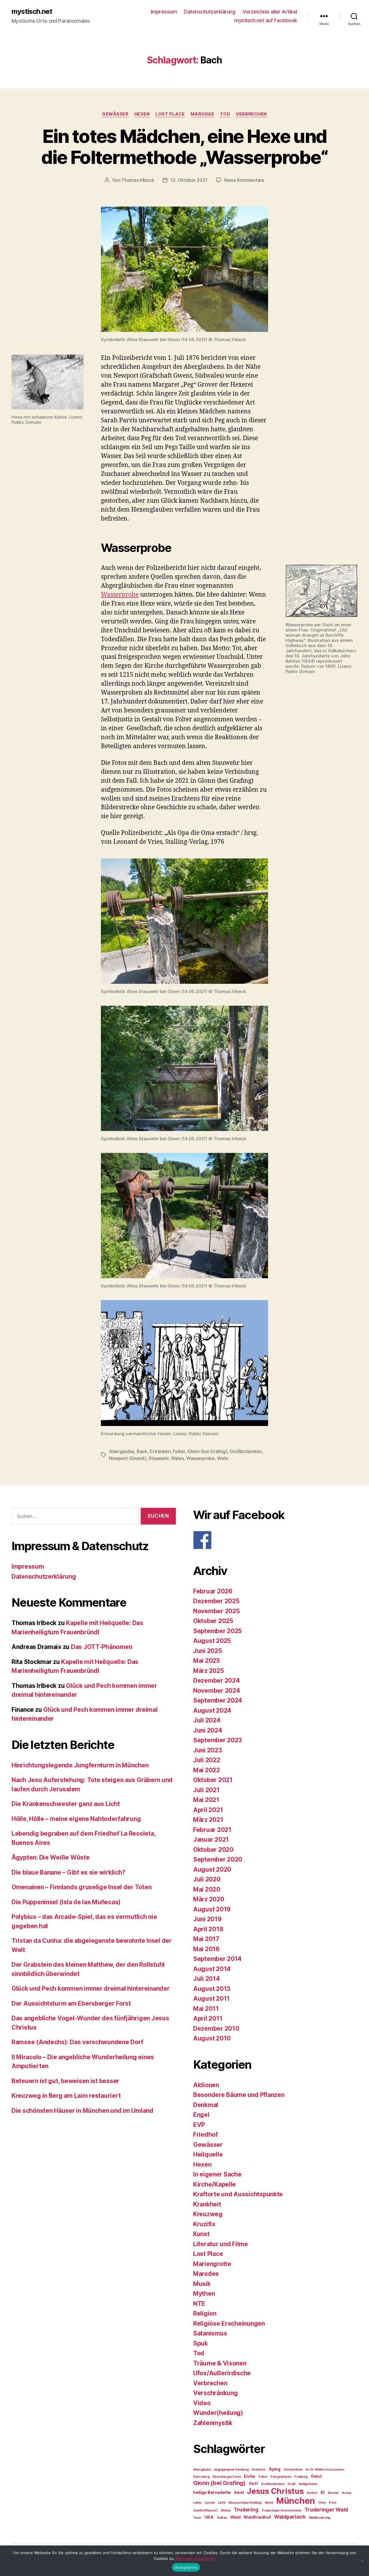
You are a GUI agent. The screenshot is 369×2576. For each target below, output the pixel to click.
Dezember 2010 (216, 2029)
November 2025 (216, 1611)
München (296, 2501)
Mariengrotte (212, 2264)
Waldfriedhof (257, 2517)
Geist (316, 2476)
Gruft (291, 2484)
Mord (269, 2503)
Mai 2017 (206, 1939)
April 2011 (208, 2018)
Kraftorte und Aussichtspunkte (238, 2194)
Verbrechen (251, 114)
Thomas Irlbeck (138, 180)
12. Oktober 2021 (189, 180)
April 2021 (208, 1810)
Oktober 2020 (213, 1850)
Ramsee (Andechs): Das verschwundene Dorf (77, 2042)
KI (322, 2492)
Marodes (202, 114)
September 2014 (217, 1959)
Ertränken (160, 1451)
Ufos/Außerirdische (222, 2373)
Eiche (250, 2476)
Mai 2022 (207, 1770)
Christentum (293, 2470)
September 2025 (218, 1631)
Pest (333, 2503)
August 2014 (212, 1969)
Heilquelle (208, 2154)
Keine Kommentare (244, 180)
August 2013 (212, 1989)
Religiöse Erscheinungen (229, 2323)
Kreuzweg (208, 2214)
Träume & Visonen (220, 2363)
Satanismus (210, 2333)
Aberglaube (122, 1451)
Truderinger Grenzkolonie (282, 2510)
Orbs (322, 2503)
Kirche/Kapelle (214, 2184)
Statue (226, 2510)
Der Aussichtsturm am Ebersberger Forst (71, 2003)
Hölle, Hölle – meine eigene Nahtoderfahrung (76, 1819)
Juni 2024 (208, 1730)
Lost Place (170, 114)
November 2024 (217, 1691)
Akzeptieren (186, 2567)
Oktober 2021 (213, 1780)
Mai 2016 (206, 1949)
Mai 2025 (207, 1661)
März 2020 (209, 1899)
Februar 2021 (212, 1830)
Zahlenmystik (213, 2423)
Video (202, 2403)
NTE (199, 2304)
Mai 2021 (206, 1800)
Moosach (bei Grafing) (245, 2503)
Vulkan (222, 2518)
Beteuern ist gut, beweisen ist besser (65, 2081)
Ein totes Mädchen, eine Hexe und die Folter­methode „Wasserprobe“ (185, 147)
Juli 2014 (207, 1979)
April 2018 (208, 1929)
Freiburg (301, 2477)
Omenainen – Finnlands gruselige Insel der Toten (81, 1887)
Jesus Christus (275, 2491)
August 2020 (212, 1869)
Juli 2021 (206, 1790)
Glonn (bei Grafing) (207, 1451)
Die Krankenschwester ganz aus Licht (66, 1804)
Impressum (164, 12)
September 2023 (218, 1740)
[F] (275, 1540)
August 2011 (211, 1999)
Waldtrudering (320, 2518)
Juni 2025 (208, 1651)
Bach (142, 1451)
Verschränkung (215, 2393)
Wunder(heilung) (218, 2413)
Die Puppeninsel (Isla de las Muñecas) (66, 1902)
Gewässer (115, 114)
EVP (199, 2125)
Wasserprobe (120, 595)
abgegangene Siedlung (231, 2470)
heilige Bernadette (212, 2492)
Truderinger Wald (326, 2510)
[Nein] (362, 2561)
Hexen (142, 114)
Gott (253, 2483)
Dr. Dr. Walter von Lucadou (325, 2470)
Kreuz (347, 2493)
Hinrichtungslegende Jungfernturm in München (80, 1765)
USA (209, 2517)
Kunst (201, 2234)
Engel (201, 2115)
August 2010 (212, 2038)
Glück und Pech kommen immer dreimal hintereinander (91, 1988)
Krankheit (207, 2204)
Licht (222, 2503)
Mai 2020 (207, 1889)
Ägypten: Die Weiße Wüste (51, 1857)
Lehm (197, 2503)
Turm (197, 2518)
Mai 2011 (206, 2009)
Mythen (204, 2294)
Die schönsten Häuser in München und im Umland (82, 2111)
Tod (225, 114)
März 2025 (209, 1671)
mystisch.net (32, 12)
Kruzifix (204, 2224)
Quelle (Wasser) (205, 2510)
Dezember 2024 (216, 1681)
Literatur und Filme (221, 2244)
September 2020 (218, 1859)
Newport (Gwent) (128, 1458)
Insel (239, 2492)
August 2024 (212, 1710)
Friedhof (206, 2135)
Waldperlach (290, 2517)
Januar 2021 (211, 1840)
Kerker (312, 2493)
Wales (177, 1458)
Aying (275, 2469)
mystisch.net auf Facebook (266, 20)
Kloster (333, 2493)
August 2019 (212, 1909)
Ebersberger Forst (227, 2477)
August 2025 (212, 1641)
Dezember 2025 (216, 1601)
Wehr (223, 1458)
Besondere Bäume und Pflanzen (239, 2095)
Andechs (259, 2470)
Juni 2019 (207, 1919)
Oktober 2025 (213, 1621)
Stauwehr (158, 1458)
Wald (236, 2517)
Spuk (200, 2343)
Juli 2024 (207, 1720)
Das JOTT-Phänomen (101, 1647)
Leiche (210, 2503)
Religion (205, 2313)
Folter (179, 1451)
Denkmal (206, 2105)
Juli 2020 (207, 1879)
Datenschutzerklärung (210, 12)
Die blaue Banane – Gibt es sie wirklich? (68, 1872)
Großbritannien (246, 1451)
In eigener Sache (217, 2174)
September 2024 (218, 1700)
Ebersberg (201, 2477)
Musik (202, 2284)
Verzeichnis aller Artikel (270, 12)
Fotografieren (281, 2477)
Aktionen (206, 2085)
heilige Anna (308, 2484)
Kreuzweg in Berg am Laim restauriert (66, 2096)
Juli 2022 (207, 1760)
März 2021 (208, 1820)
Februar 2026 (213, 1591)
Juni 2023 (208, 1750)
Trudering (246, 2510)
